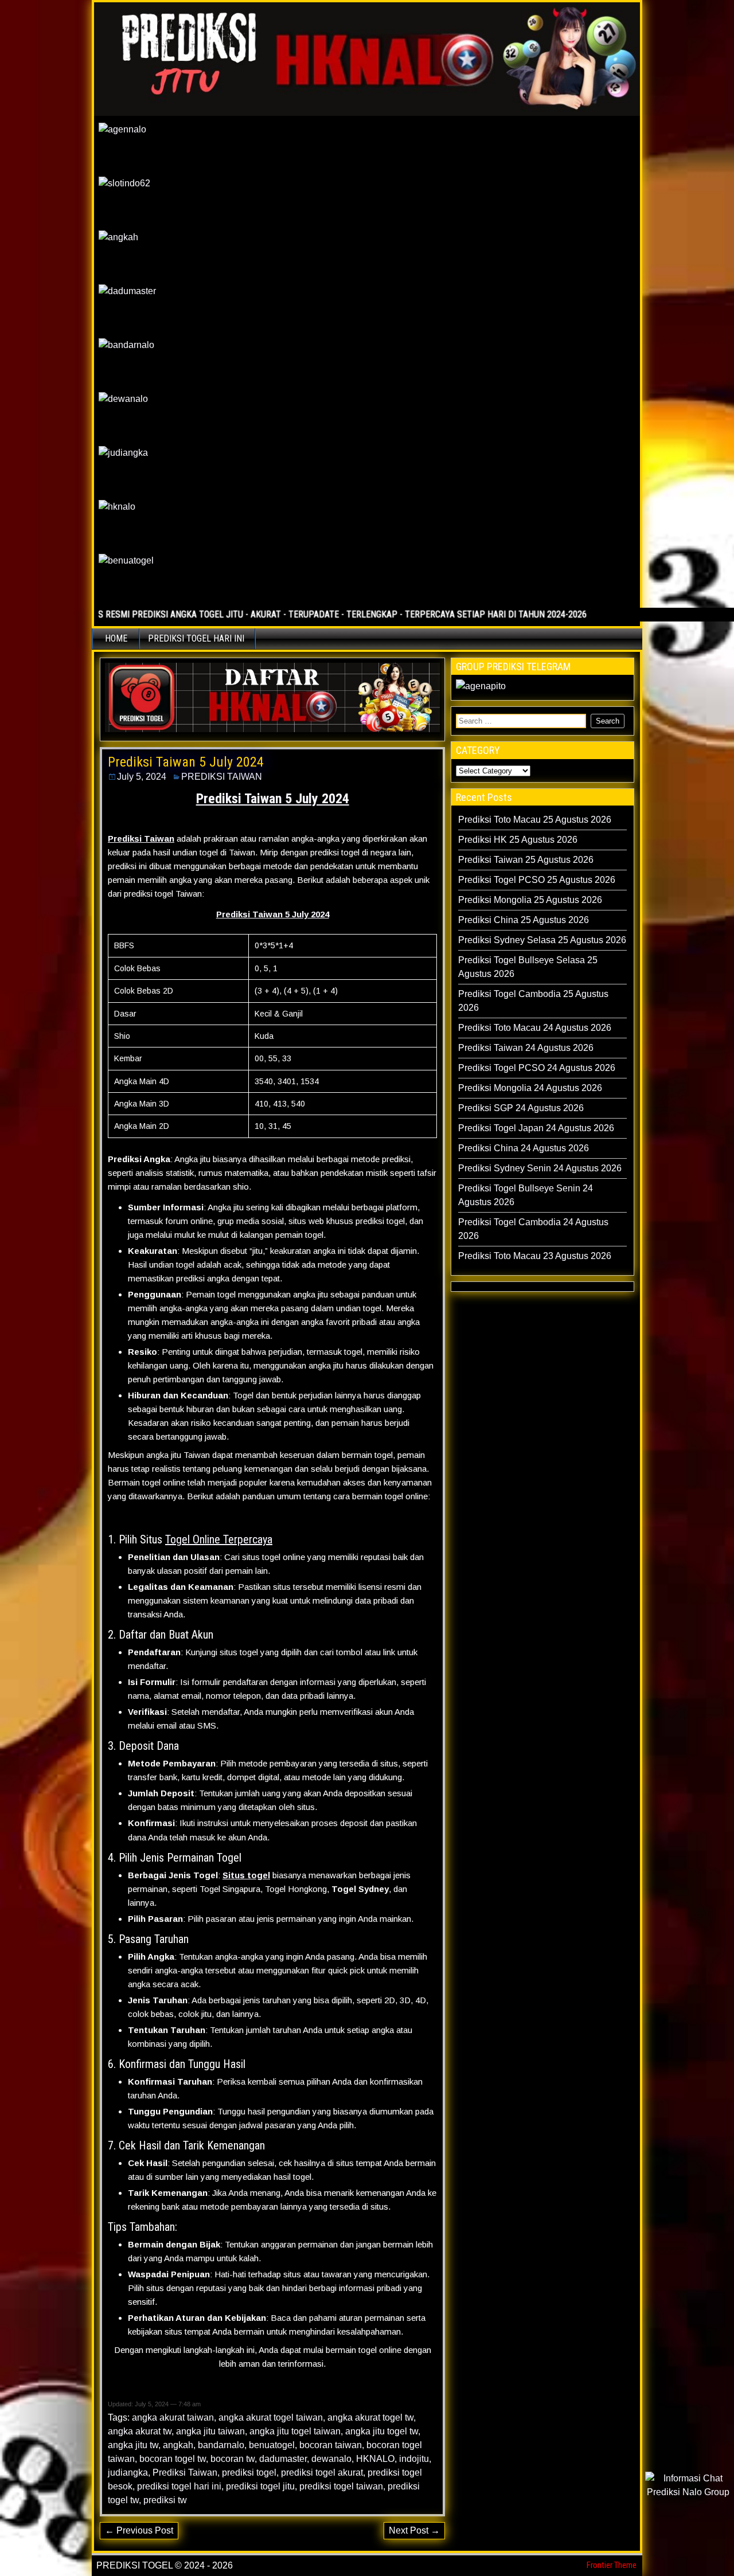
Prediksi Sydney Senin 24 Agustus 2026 (540, 1168)
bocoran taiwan (331, 2445)
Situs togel (246, 1875)
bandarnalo (221, 2445)
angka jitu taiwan (210, 2431)
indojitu (414, 2459)
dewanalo (331, 2459)
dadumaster (283, 2459)
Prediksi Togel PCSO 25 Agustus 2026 (537, 880)
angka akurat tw (140, 2431)
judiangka (128, 2473)
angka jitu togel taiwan (295, 2431)
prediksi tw (165, 2500)
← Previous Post (139, 2530)
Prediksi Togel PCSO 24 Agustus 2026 (537, 1068)
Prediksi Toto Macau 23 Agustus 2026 (535, 1256)
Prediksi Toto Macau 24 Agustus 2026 (535, 1028)
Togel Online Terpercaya (219, 1539)
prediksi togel (249, 2473)
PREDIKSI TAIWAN (222, 777)
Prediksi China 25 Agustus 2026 (524, 920)
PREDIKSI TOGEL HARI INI (196, 638)
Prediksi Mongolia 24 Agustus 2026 (530, 1088)
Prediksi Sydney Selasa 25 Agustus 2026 (542, 940)
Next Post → (414, 2530)
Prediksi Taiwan (185, 2473)
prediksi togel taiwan (341, 2486)
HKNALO (375, 2459)
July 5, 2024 (142, 777)
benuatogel (272, 2445)
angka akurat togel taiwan (271, 2417)
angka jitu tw (133, 2445)
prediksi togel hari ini (179, 2486)
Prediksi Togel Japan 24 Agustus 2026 (536, 1128)
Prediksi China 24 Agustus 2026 (524, 1148)
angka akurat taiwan (173, 2417)
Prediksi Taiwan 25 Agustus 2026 (526, 860)
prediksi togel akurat (322, 2473)
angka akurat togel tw (370, 2417)
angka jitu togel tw (382, 2431)
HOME (116, 638)
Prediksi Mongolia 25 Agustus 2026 (530, 900)
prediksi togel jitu (260, 2486)
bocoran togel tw (173, 2459)
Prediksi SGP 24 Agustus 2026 (521, 1108)
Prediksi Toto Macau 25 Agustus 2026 (535, 820)
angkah (178, 2445)
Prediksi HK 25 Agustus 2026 (518, 840)
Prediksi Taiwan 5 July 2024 (186, 762)
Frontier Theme (612, 2565)
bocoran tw (233, 2459)
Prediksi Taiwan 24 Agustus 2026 (526, 1048)
